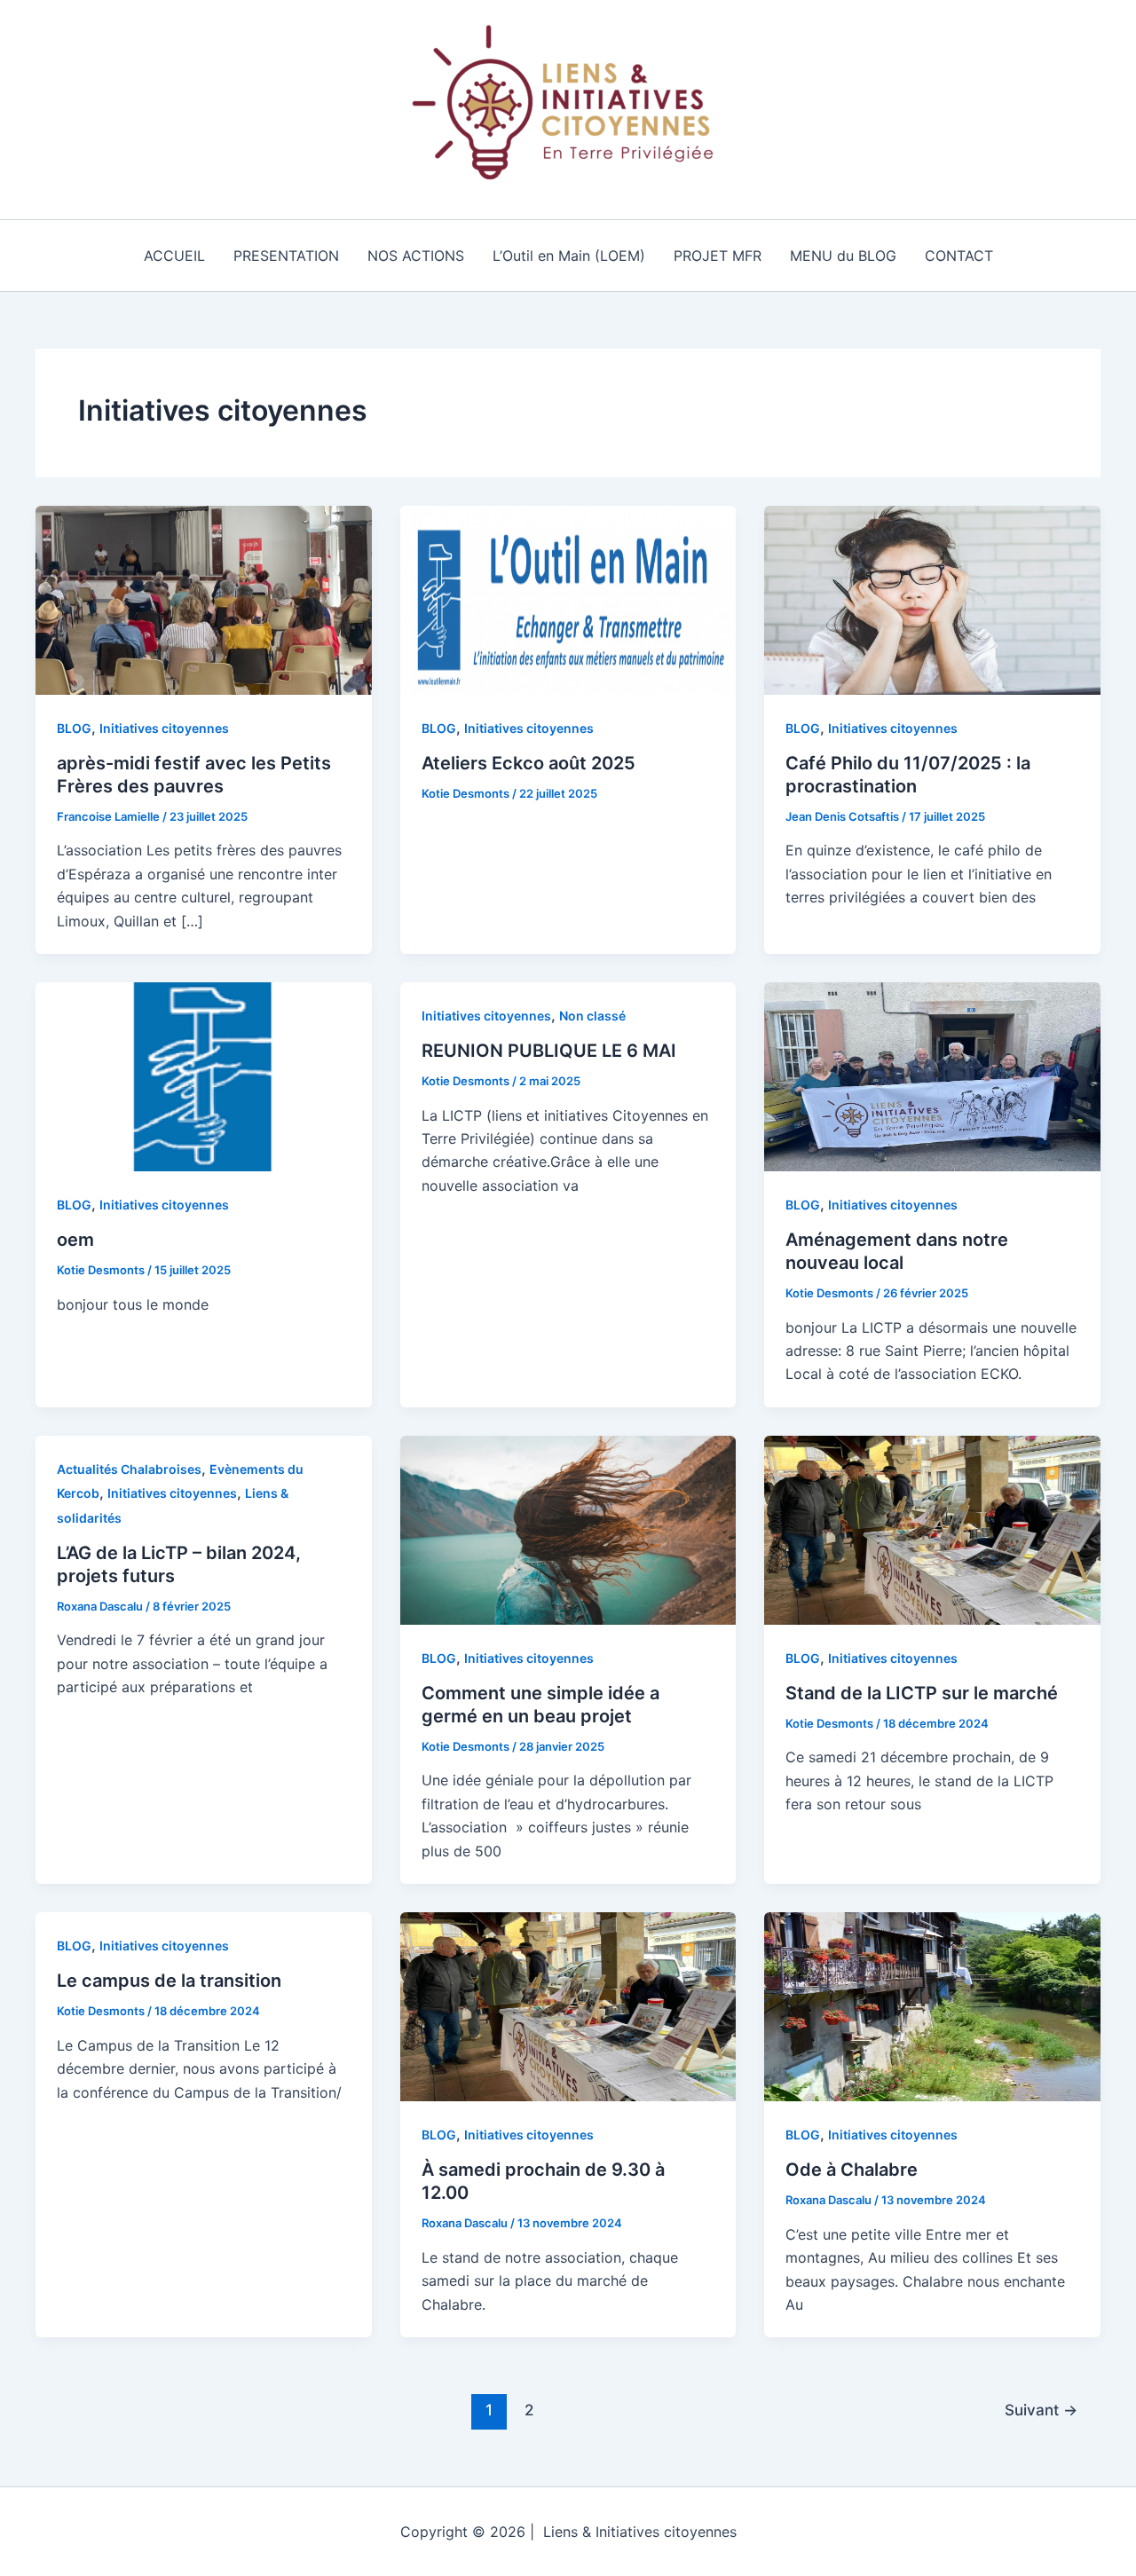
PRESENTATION (286, 256)
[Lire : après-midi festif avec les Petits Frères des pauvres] (204, 599)
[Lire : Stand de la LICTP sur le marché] (932, 1529)
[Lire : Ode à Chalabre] (932, 2005)
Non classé (592, 1016)
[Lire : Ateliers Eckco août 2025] (568, 599)
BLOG (74, 728)
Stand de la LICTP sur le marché (922, 1693)
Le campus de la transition (169, 1981)
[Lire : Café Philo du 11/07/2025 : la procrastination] (932, 599)
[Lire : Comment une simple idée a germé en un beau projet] (568, 1529)
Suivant (1041, 2410)
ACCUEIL (174, 256)
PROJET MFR (718, 256)
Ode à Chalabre (852, 2170)
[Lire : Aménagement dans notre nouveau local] (932, 1075)
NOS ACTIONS (416, 256)
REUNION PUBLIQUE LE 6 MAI (549, 1051)
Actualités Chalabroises (129, 1469)
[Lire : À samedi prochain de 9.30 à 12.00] (568, 2005)
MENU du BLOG (843, 256)
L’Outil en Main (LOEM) (569, 256)
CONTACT (959, 256)
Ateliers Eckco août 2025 (529, 763)
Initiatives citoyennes (164, 728)
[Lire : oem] (204, 1075)
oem (75, 1240)
